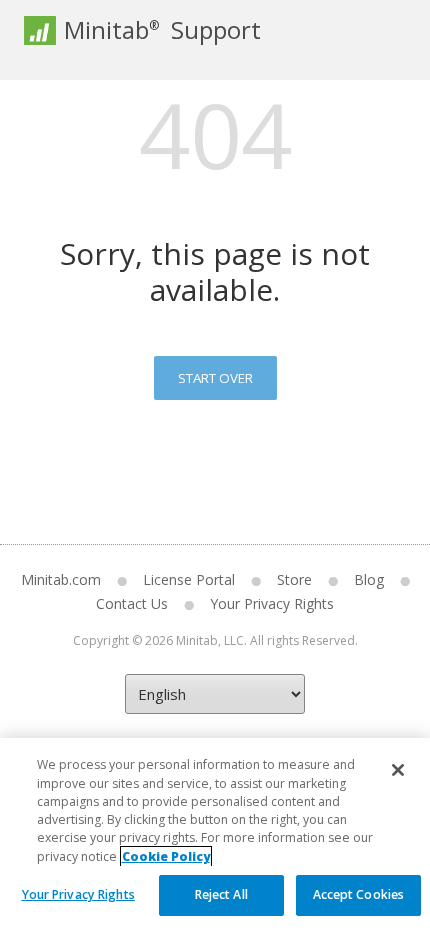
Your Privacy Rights (78, 894)
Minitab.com (61, 579)
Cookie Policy (166, 856)
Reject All (221, 894)
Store (294, 579)
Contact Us (132, 603)
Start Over (215, 378)
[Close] (398, 770)
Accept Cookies (359, 894)
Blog (369, 579)
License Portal (189, 579)
